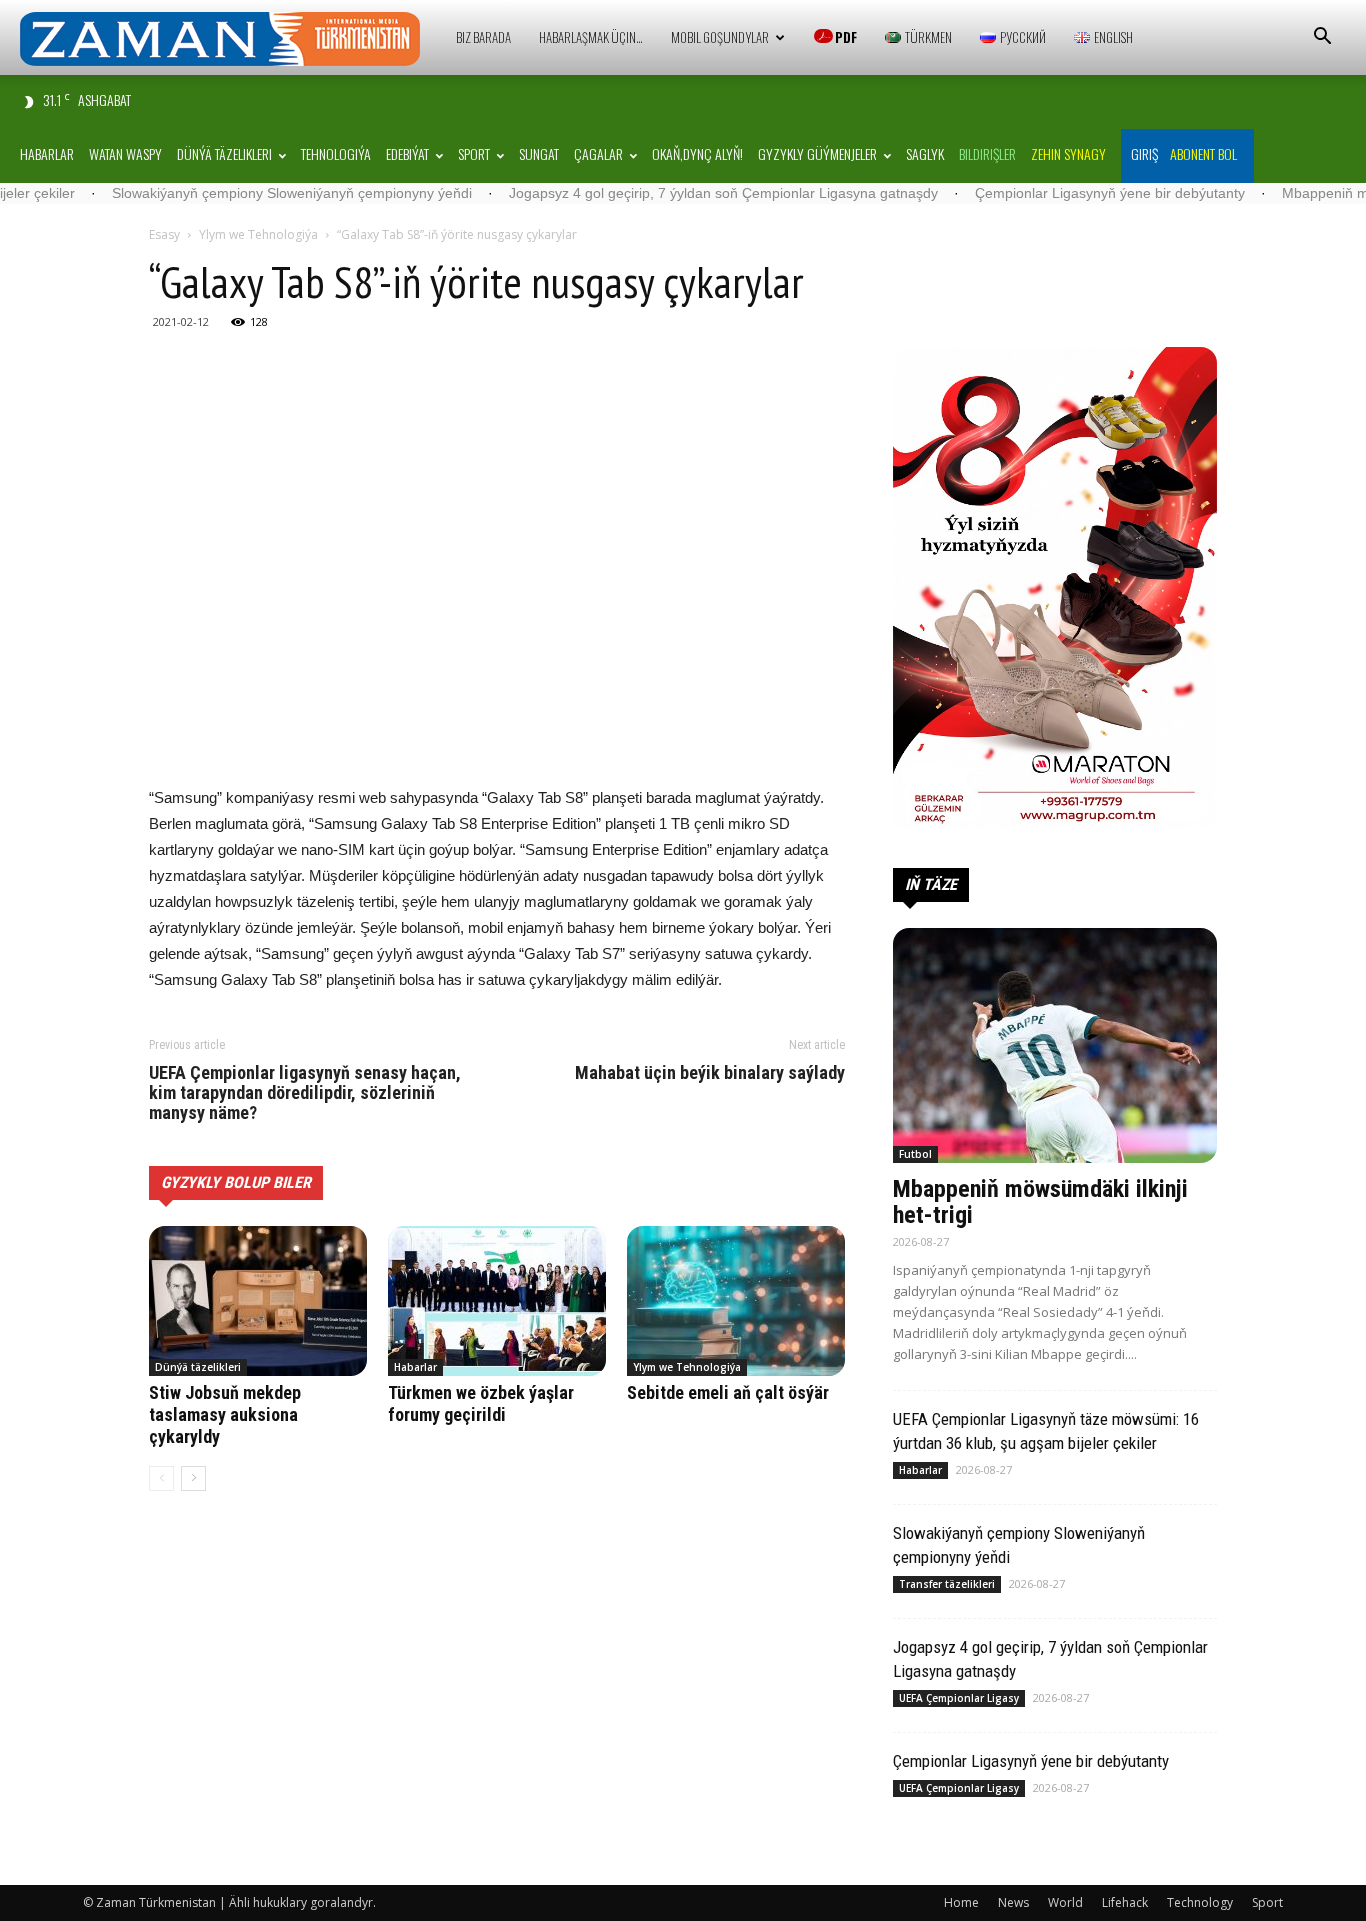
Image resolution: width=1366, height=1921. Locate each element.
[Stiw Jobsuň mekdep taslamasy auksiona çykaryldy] (258, 1301)
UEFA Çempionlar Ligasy (959, 1698)
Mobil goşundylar (720, 37)
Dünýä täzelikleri (224, 153)
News (1013, 1902)
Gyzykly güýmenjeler (817, 153)
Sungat (539, 153)
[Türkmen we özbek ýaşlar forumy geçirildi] (497, 1301)
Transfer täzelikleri (947, 1584)
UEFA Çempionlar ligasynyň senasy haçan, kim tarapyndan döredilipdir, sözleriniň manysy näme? (305, 1093)
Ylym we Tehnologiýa (258, 234)
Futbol (915, 1154)
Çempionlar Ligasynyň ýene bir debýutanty (1040, 193)
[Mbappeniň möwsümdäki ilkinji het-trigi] (1055, 1045)
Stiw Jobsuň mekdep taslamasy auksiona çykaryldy (225, 1414)
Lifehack (1125, 1902)
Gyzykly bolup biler (236, 1182)
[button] (1322, 38)
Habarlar (47, 153)
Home (961, 1902)
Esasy (164, 234)
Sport (474, 153)
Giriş (1144, 153)
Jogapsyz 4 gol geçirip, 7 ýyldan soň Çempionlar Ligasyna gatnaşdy (653, 193)
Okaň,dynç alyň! (697, 153)
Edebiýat (407, 153)
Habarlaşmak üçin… (591, 37)
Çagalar (598, 153)
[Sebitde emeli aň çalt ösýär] (736, 1301)
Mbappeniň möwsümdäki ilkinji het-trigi (1040, 1202)
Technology (1200, 1902)
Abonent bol (1203, 153)
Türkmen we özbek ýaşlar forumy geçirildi (481, 1403)
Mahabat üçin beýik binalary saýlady (710, 1073)
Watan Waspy (125, 153)
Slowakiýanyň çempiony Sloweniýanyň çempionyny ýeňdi (222, 193)
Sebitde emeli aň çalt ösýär (728, 1392)
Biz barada (483, 37)
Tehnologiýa (336, 153)
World (1065, 1902)
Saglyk (925, 153)
